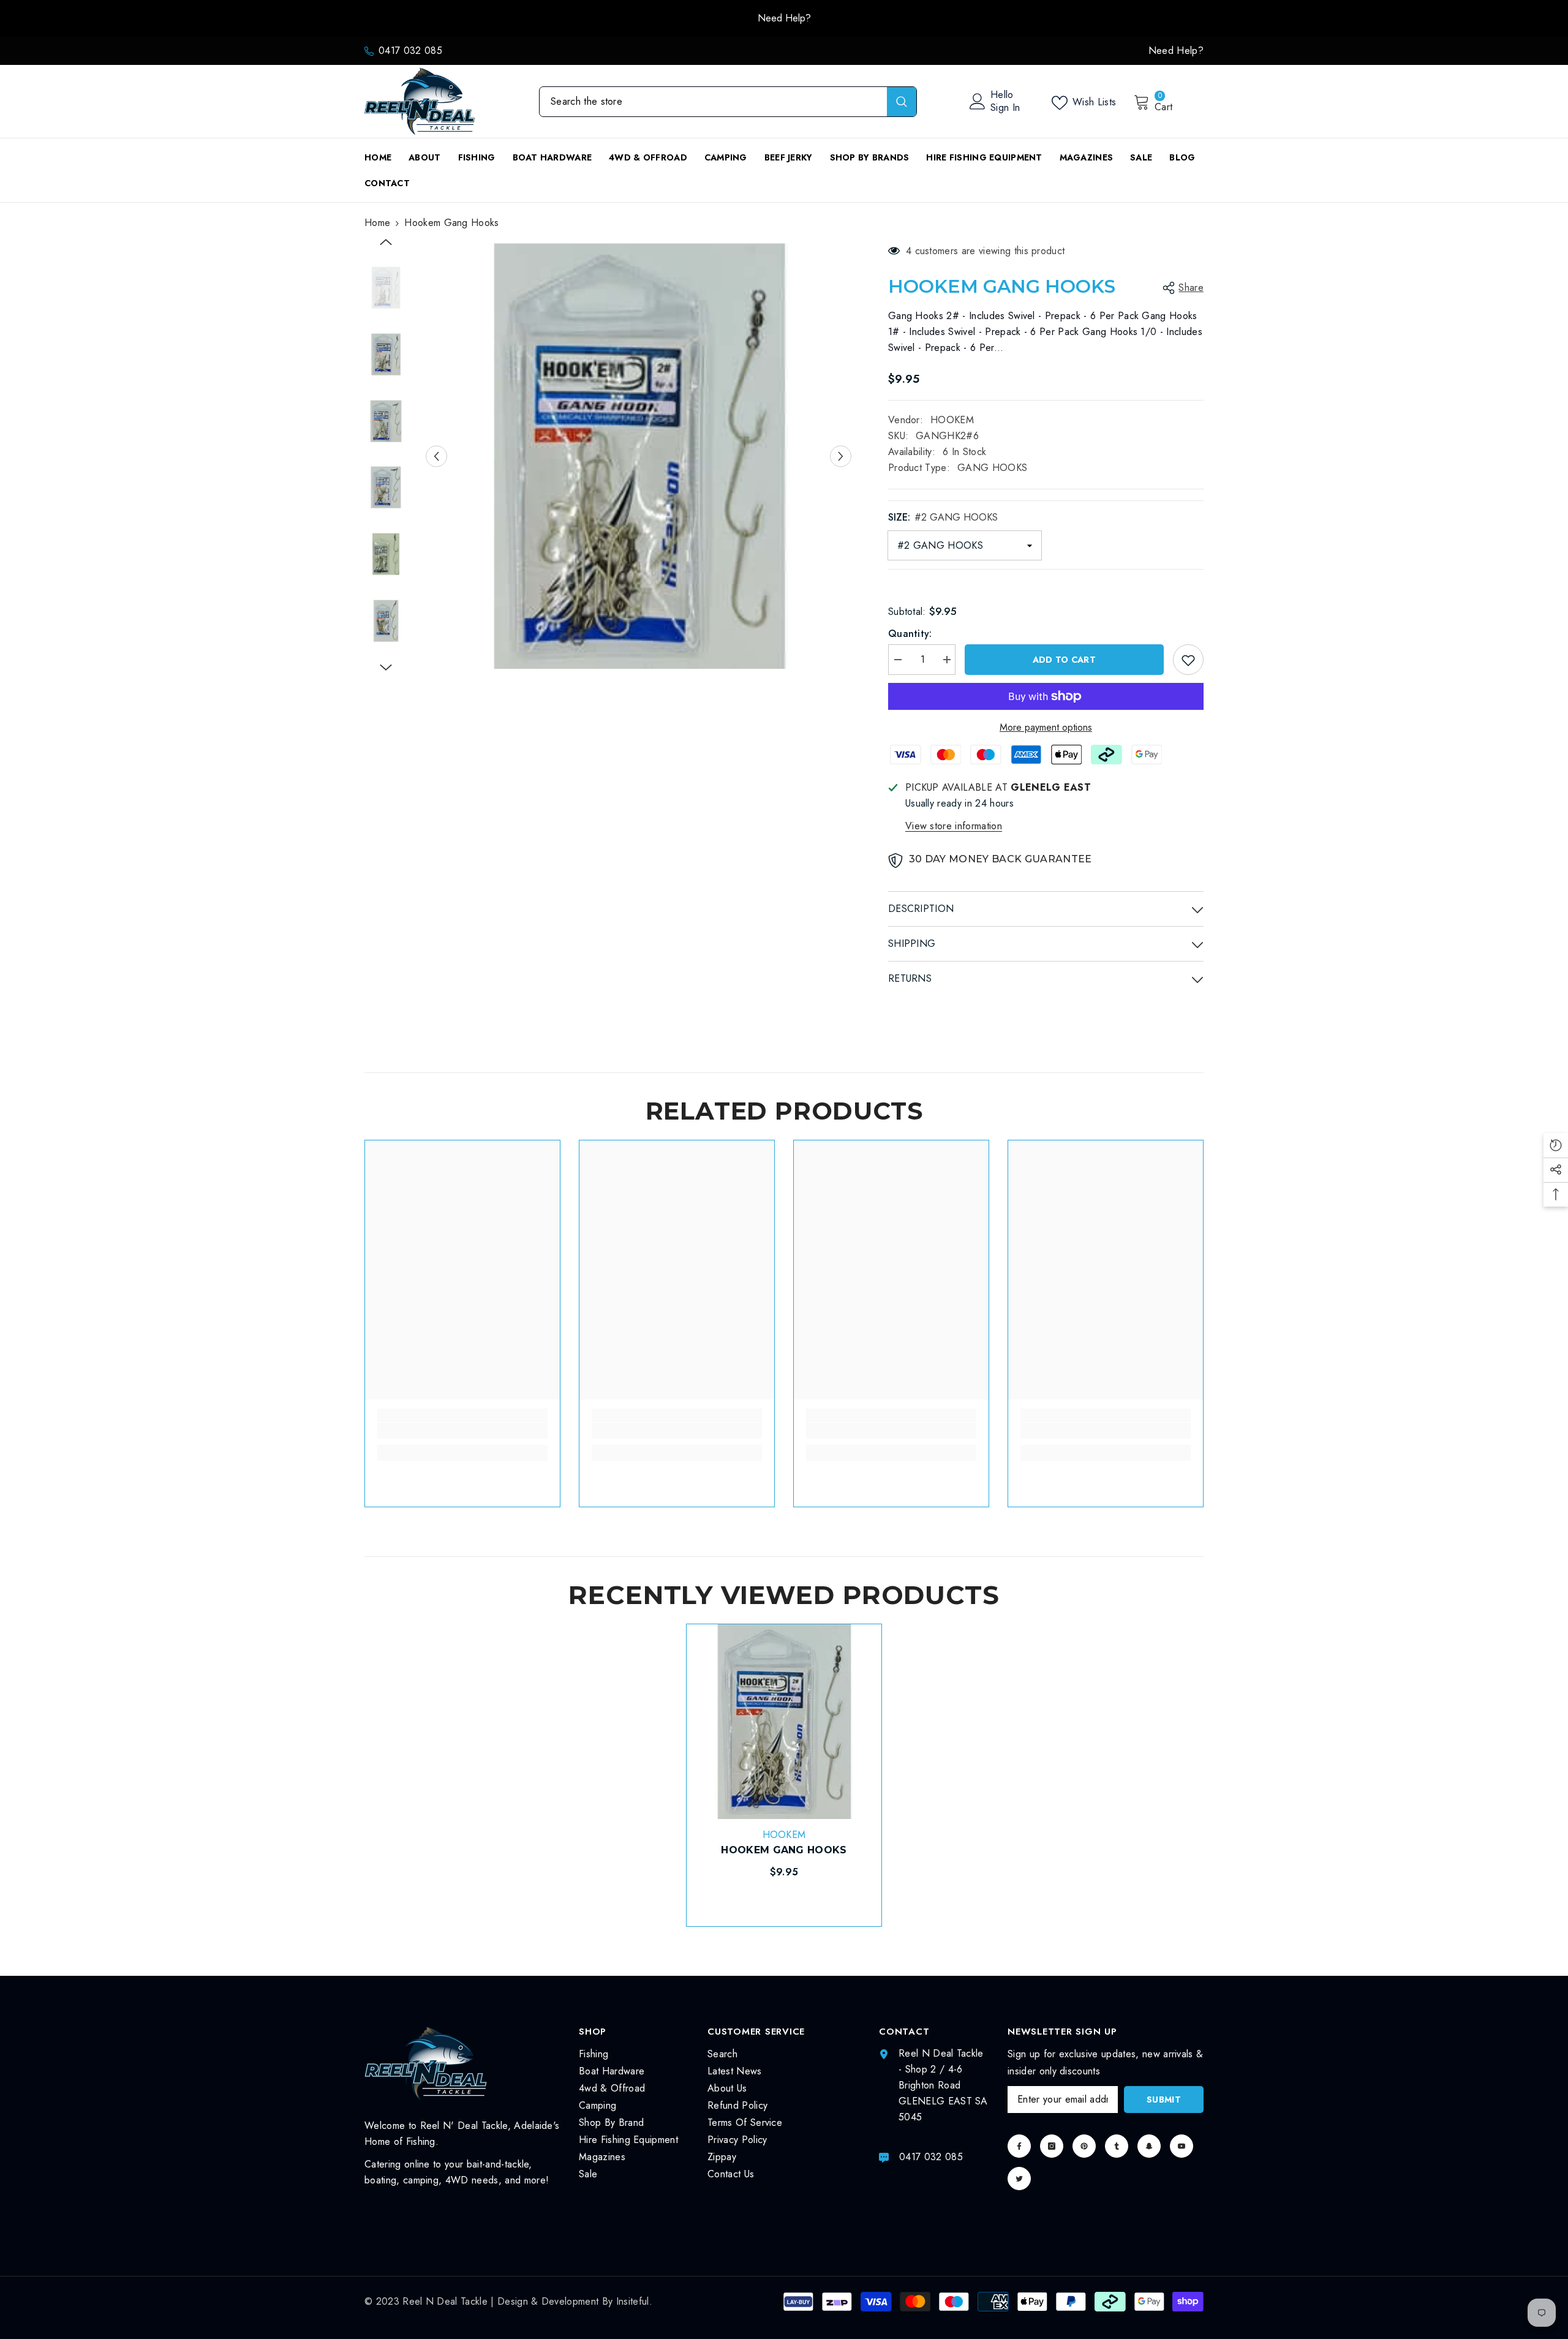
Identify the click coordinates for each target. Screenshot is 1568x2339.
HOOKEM (952, 420)
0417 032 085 (410, 51)
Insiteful (633, 2301)
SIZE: (943, 517)
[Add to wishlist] (1188, 660)
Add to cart (1064, 660)
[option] (784, 18)
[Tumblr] (1117, 2146)
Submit (1164, 2100)
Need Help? (1176, 51)
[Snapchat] (1149, 2146)
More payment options (1046, 727)
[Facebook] (1019, 2146)
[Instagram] (1052, 2146)
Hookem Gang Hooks (784, 1850)
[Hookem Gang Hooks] (784, 1722)
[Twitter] (1019, 2179)
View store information (954, 826)
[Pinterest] (1084, 2146)
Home (377, 223)
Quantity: (910, 634)
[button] (436, 456)
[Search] (728, 102)
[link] (462, 1431)
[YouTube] (1182, 2146)
